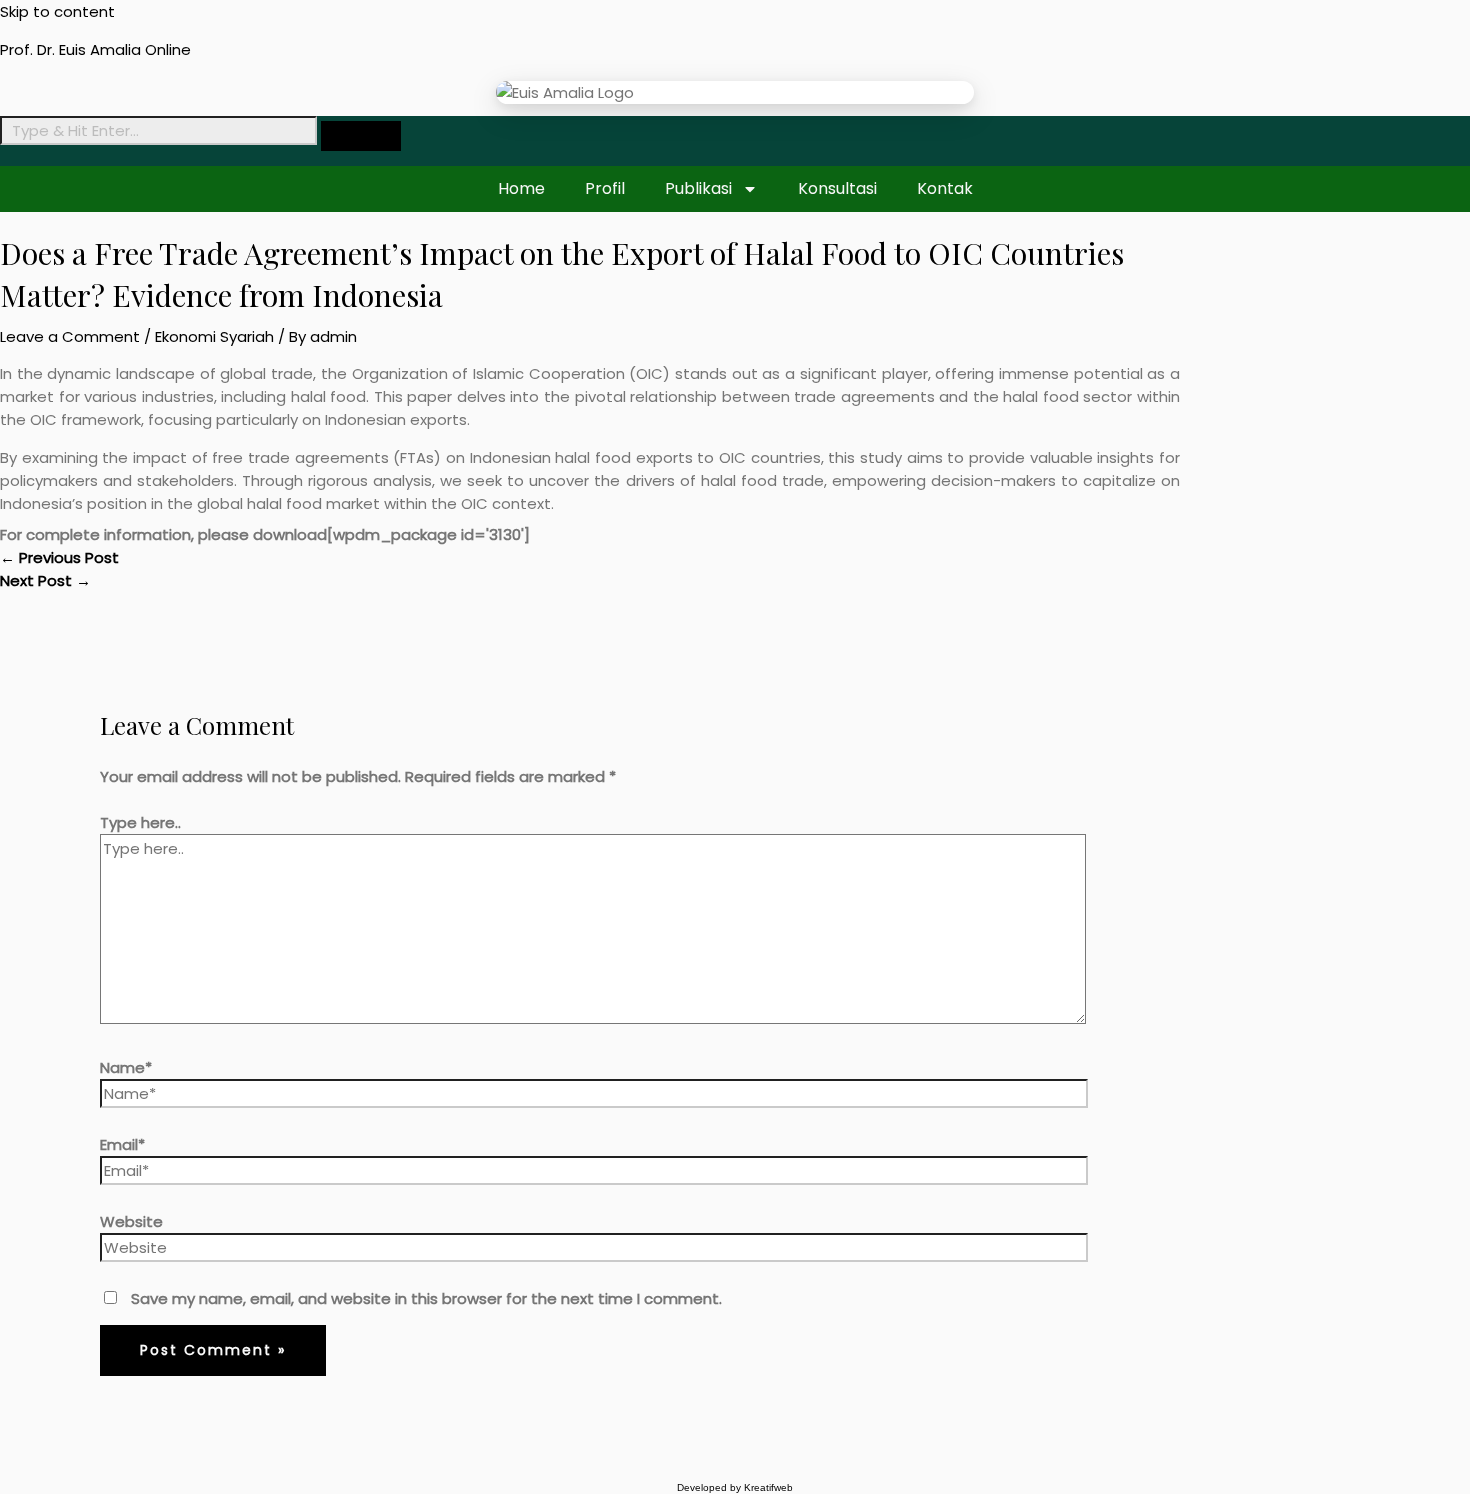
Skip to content (57, 11)
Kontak (945, 188)
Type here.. (140, 822)
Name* (126, 1067)
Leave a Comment (70, 336)
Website (131, 1221)
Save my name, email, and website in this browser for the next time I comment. (426, 1298)
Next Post (45, 580)
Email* (122, 1144)
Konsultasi (837, 188)
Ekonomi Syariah (214, 336)
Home (521, 188)
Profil (605, 188)
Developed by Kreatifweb (735, 1487)
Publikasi (698, 188)
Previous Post (59, 557)
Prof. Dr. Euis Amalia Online (95, 49)
